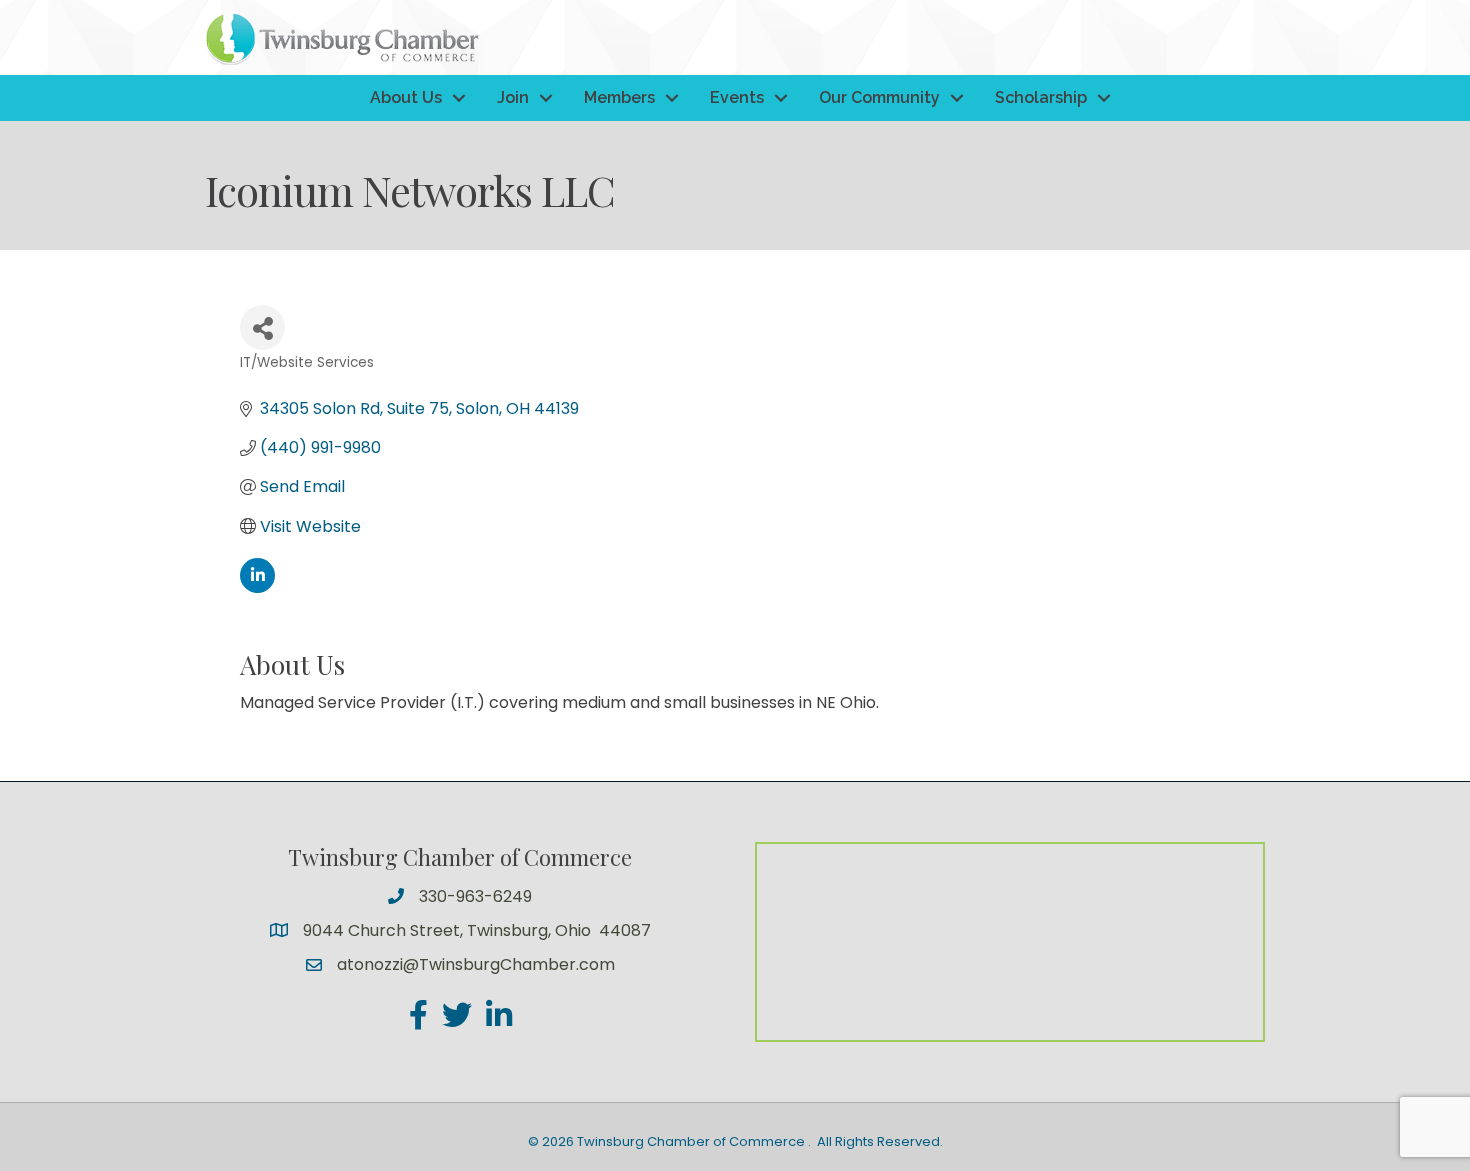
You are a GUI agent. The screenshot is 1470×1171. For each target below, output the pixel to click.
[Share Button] (262, 327)
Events (737, 97)
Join (513, 97)
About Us (406, 97)
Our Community (879, 97)
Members (619, 97)
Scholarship (1041, 97)
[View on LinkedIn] (257, 587)
